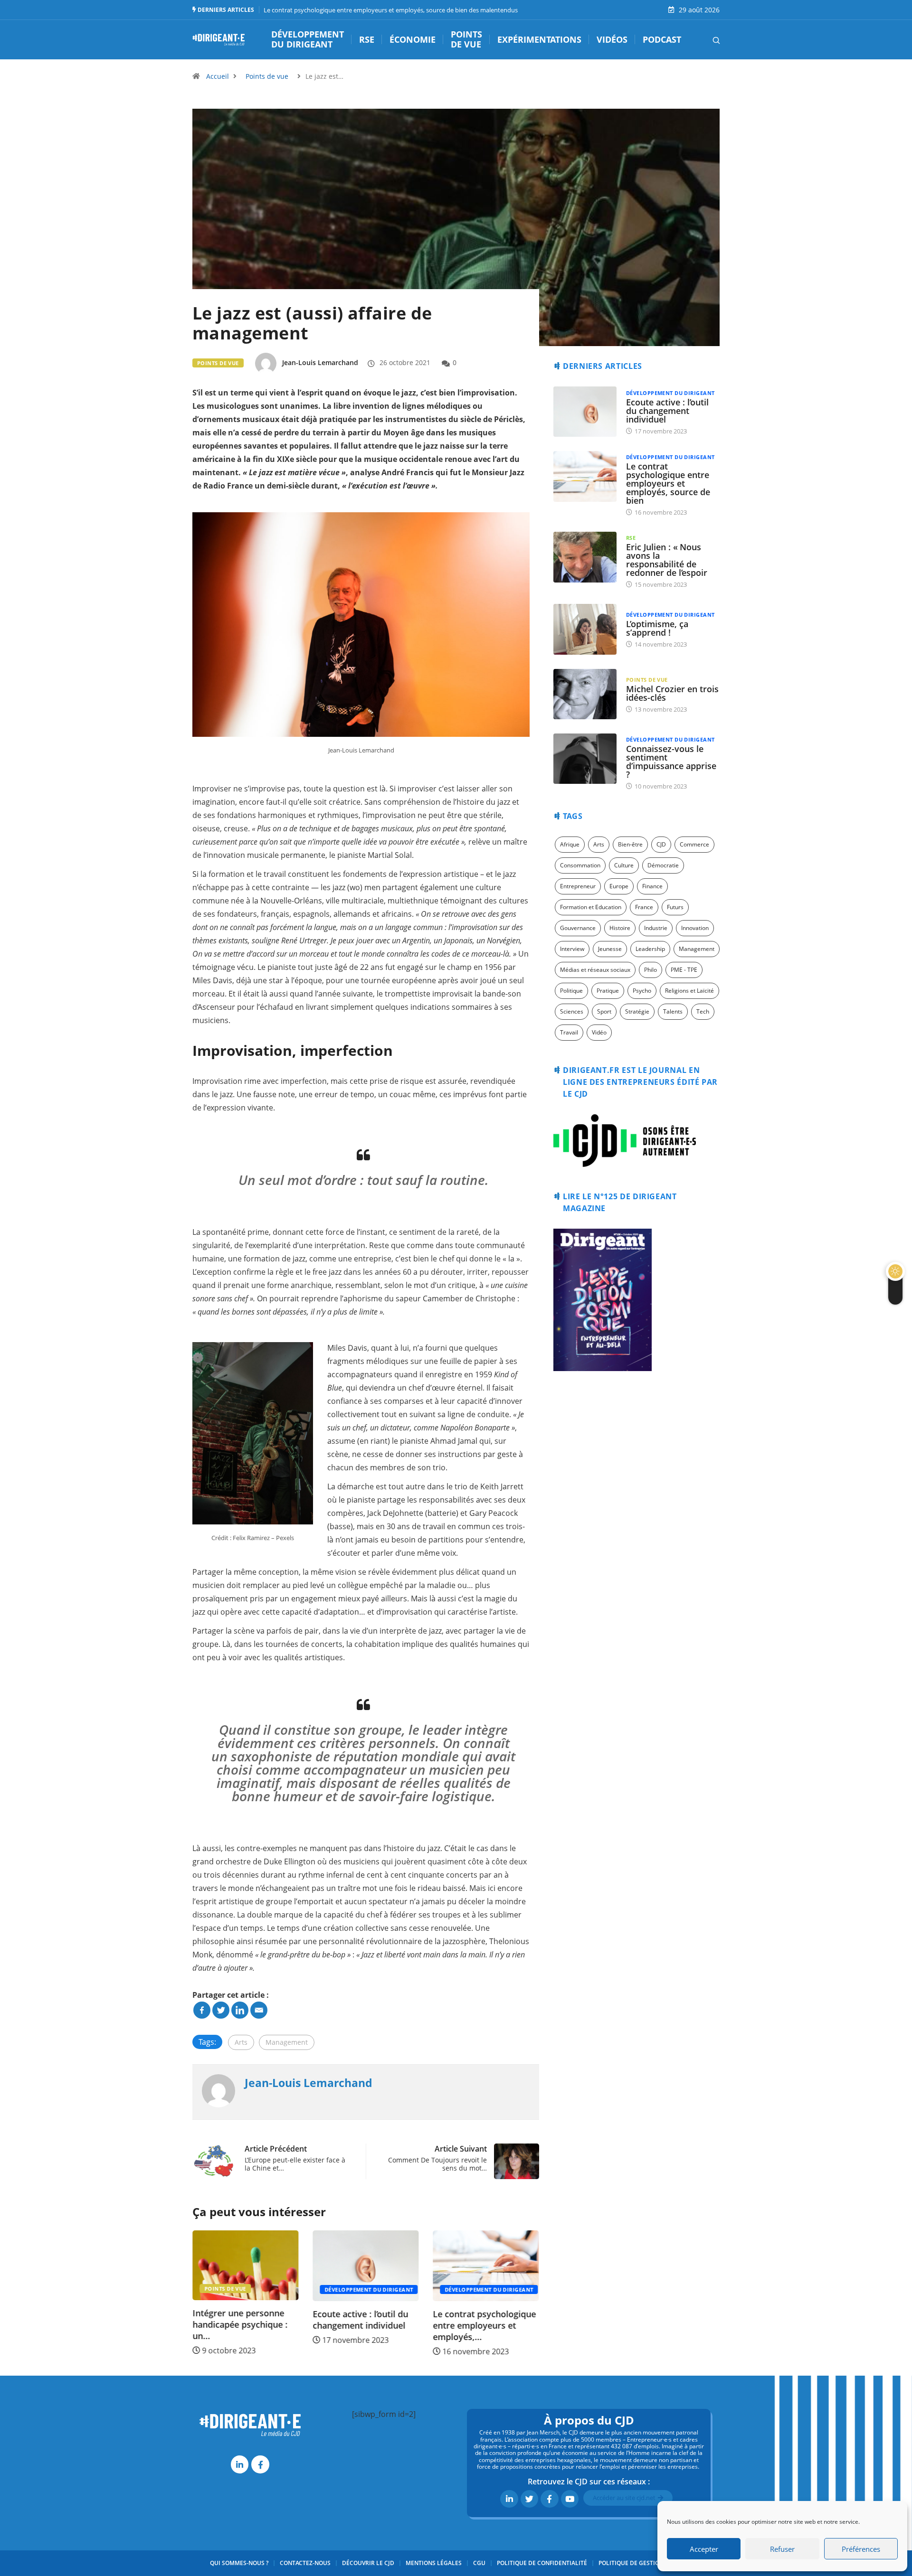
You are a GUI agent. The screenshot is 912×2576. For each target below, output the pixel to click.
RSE (367, 40)
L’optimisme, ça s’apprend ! (657, 628)
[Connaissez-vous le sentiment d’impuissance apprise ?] (585, 759)
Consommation (580, 865)
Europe (619, 886)
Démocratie (663, 865)
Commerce (694, 844)
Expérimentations (539, 40)
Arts (241, 2042)
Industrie (656, 928)
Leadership (650, 949)
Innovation (695, 928)
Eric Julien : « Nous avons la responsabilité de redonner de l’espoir (667, 560)
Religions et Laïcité (689, 991)
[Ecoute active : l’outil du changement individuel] (585, 412)
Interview (572, 949)
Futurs (675, 907)
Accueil (218, 76)
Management (287, 2042)
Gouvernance (578, 928)
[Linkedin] (240, 2010)
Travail (569, 1032)
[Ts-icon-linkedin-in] (240, 2464)
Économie (413, 40)
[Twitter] (221, 2010)
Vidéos (612, 40)
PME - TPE (684, 970)
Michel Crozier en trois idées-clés (672, 693)
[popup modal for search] (704, 39)
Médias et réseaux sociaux (595, 970)
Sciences (572, 1011)
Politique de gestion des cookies (650, 2563)
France (644, 907)
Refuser (782, 2549)
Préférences (861, 2549)
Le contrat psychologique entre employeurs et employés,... (407, 2325)
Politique (571, 991)
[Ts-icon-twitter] (529, 2499)
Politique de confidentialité (542, 2563)
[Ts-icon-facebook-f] (260, 2464)
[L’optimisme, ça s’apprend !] (585, 629)
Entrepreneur (578, 886)
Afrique (570, 844)
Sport (604, 1011)
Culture (624, 865)
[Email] (259, 2010)
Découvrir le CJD (368, 2563)
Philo (651, 970)
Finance (652, 886)
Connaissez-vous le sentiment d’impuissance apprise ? (671, 762)
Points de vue (466, 40)
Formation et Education (591, 907)
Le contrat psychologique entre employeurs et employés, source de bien (668, 483)
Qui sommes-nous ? (239, 2563)
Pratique (608, 991)
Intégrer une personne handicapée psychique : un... (523, 2325)
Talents (673, 1011)
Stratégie (637, 1011)
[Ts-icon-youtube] (570, 2499)
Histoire (620, 928)
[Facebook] (202, 2010)
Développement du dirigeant (308, 40)
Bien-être (630, 844)
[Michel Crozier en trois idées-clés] (585, 694)
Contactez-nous (305, 2563)
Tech (703, 1011)
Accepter (704, 2549)
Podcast (662, 40)
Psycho (642, 991)
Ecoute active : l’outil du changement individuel (283, 2320)
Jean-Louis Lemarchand (320, 362)
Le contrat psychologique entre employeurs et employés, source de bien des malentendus (391, 10)
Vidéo (599, 1032)
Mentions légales (434, 2563)
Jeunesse (610, 949)
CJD (661, 844)
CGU (479, 2563)
